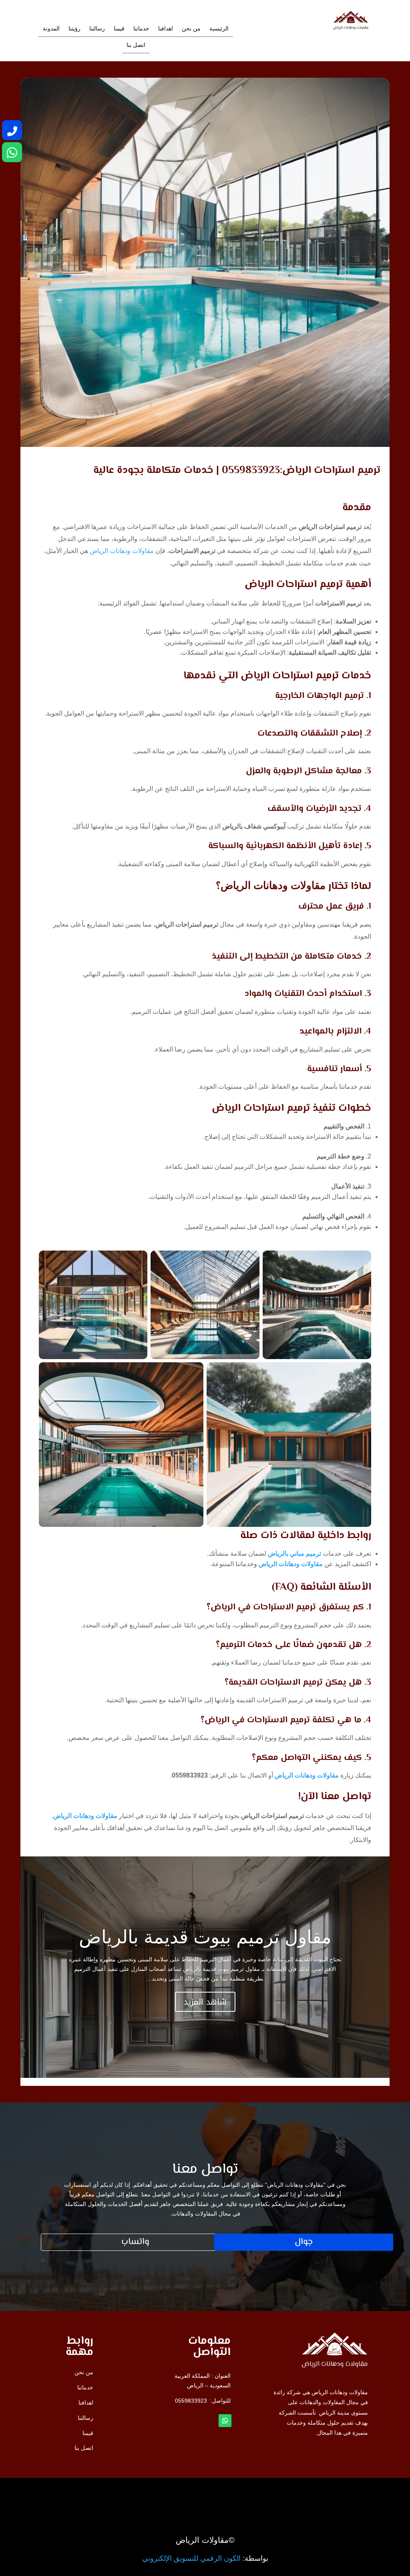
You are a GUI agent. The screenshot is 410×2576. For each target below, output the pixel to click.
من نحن (191, 29)
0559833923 (191, 2401)
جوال (304, 2242)
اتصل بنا (136, 45)
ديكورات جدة (328, 2493)
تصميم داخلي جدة (322, 2494)
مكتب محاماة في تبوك (316, 2493)
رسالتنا (97, 29)
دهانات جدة (330, 2494)
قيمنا (119, 29)
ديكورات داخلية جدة (320, 2494)
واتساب (135, 2242)
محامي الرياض (326, 2492)
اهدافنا (166, 29)
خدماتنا (141, 29)
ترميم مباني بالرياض (294, 1553)
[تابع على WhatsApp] (225, 2421)
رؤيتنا (74, 29)
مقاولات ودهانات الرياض (122, 551)
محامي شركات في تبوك (314, 2495)
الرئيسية (219, 29)
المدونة (51, 29)
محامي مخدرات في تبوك (313, 2492)
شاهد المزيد (205, 2002)
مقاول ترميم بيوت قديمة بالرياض (205, 1937)
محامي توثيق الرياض (319, 2495)
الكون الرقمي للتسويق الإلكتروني (191, 2558)
